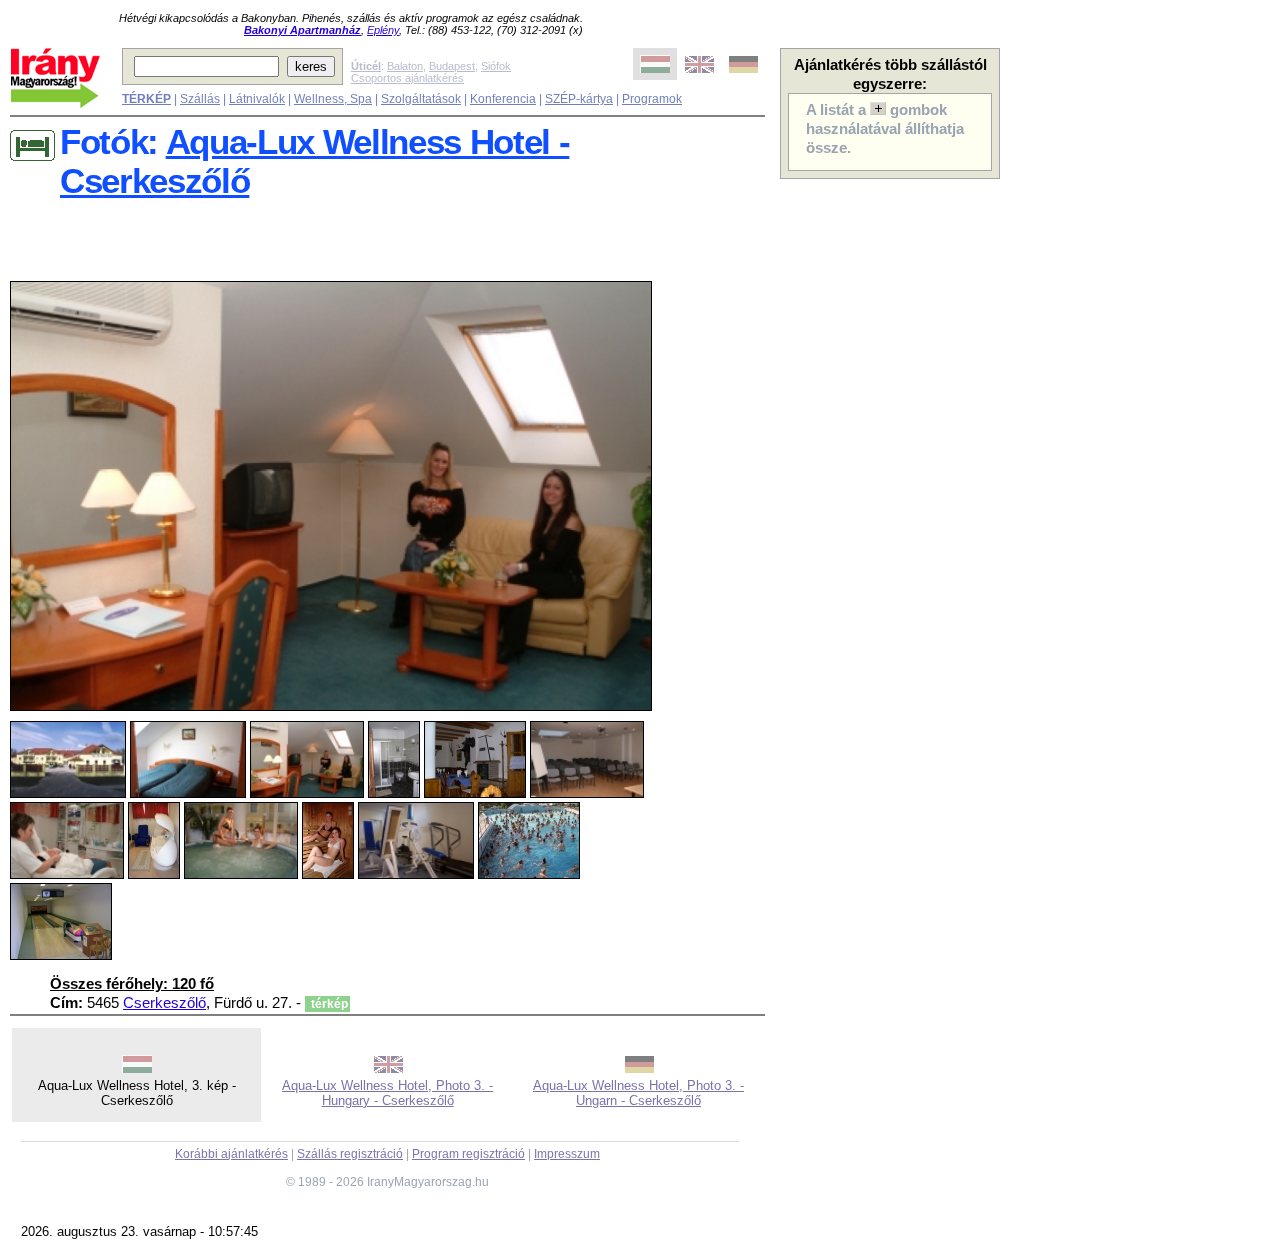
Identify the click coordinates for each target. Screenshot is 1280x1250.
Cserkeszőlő (164, 1003)
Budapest (452, 66)
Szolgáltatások (421, 99)
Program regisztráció (468, 1154)
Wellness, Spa (333, 99)
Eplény (383, 30)
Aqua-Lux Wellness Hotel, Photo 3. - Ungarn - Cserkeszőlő (638, 1093)
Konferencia (503, 99)
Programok (652, 99)
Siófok (496, 66)
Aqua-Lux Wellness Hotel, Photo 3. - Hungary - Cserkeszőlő (387, 1093)
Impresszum (567, 1154)
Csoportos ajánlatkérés (407, 78)
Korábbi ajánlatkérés (231, 1154)
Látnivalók (257, 99)
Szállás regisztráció (350, 1154)
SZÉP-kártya (579, 99)
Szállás (200, 99)
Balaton (405, 66)
